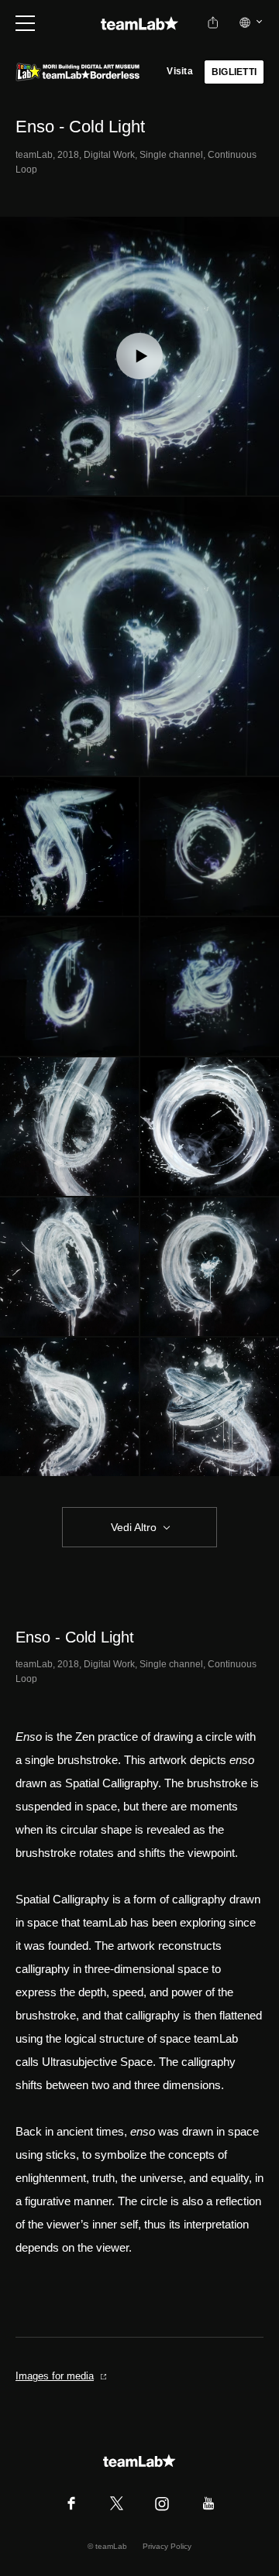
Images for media (55, 2376)
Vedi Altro (134, 1527)
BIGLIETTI (234, 72)
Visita (179, 71)
